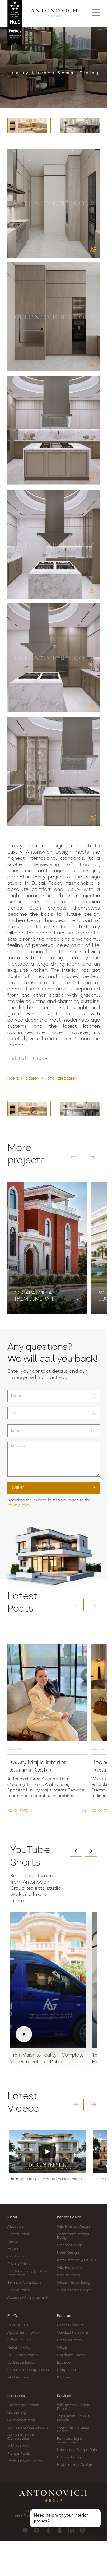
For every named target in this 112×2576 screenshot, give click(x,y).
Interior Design (69, 2217)
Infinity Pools (18, 2446)
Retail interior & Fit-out (77, 2260)
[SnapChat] (60, 2530)
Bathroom (66, 2363)
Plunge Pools (19, 2454)
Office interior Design (75, 2283)
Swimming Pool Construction (21, 2437)
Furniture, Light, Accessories (70, 2441)
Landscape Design (23, 2405)
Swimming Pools (22, 2420)
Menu (12, 2217)
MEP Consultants (23, 2355)
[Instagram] (37, 2530)
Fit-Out (14, 2316)
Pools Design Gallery (25, 2461)
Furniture (65, 2316)
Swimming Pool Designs (28, 2428)
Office (62, 2348)
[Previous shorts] (76, 1851)
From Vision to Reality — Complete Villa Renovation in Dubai (47, 2059)
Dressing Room (70, 2340)
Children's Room (71, 2355)
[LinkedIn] (71, 2530)
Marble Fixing (19, 2378)
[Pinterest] (83, 2530)
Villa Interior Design (74, 2227)
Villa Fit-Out (18, 2325)
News (12, 2242)
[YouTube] (25, 2530)
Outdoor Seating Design (28, 2370)
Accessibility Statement (28, 2298)
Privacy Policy (19, 1505)
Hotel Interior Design (75, 2465)
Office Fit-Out (19, 2340)
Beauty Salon (68, 2275)
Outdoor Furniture (73, 2333)
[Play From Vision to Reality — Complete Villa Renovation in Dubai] (48, 1980)
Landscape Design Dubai (78, 2450)
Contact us (17, 2257)
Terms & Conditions (24, 2283)
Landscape (17, 2396)
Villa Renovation (71, 2268)
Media (13, 2249)
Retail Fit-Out (19, 2348)
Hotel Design (68, 2253)
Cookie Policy (19, 2290)
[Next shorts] (91, 1851)
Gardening (16, 2413)
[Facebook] (48, 2530)
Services (64, 2396)
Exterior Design (70, 2245)
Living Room (67, 2370)
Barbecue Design (22, 2363)
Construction (19, 2234)
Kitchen (64, 2378)
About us (15, 2227)
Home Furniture (70, 2325)
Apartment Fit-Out (24, 2333)
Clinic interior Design (74, 2290)
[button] (73, 1157)
